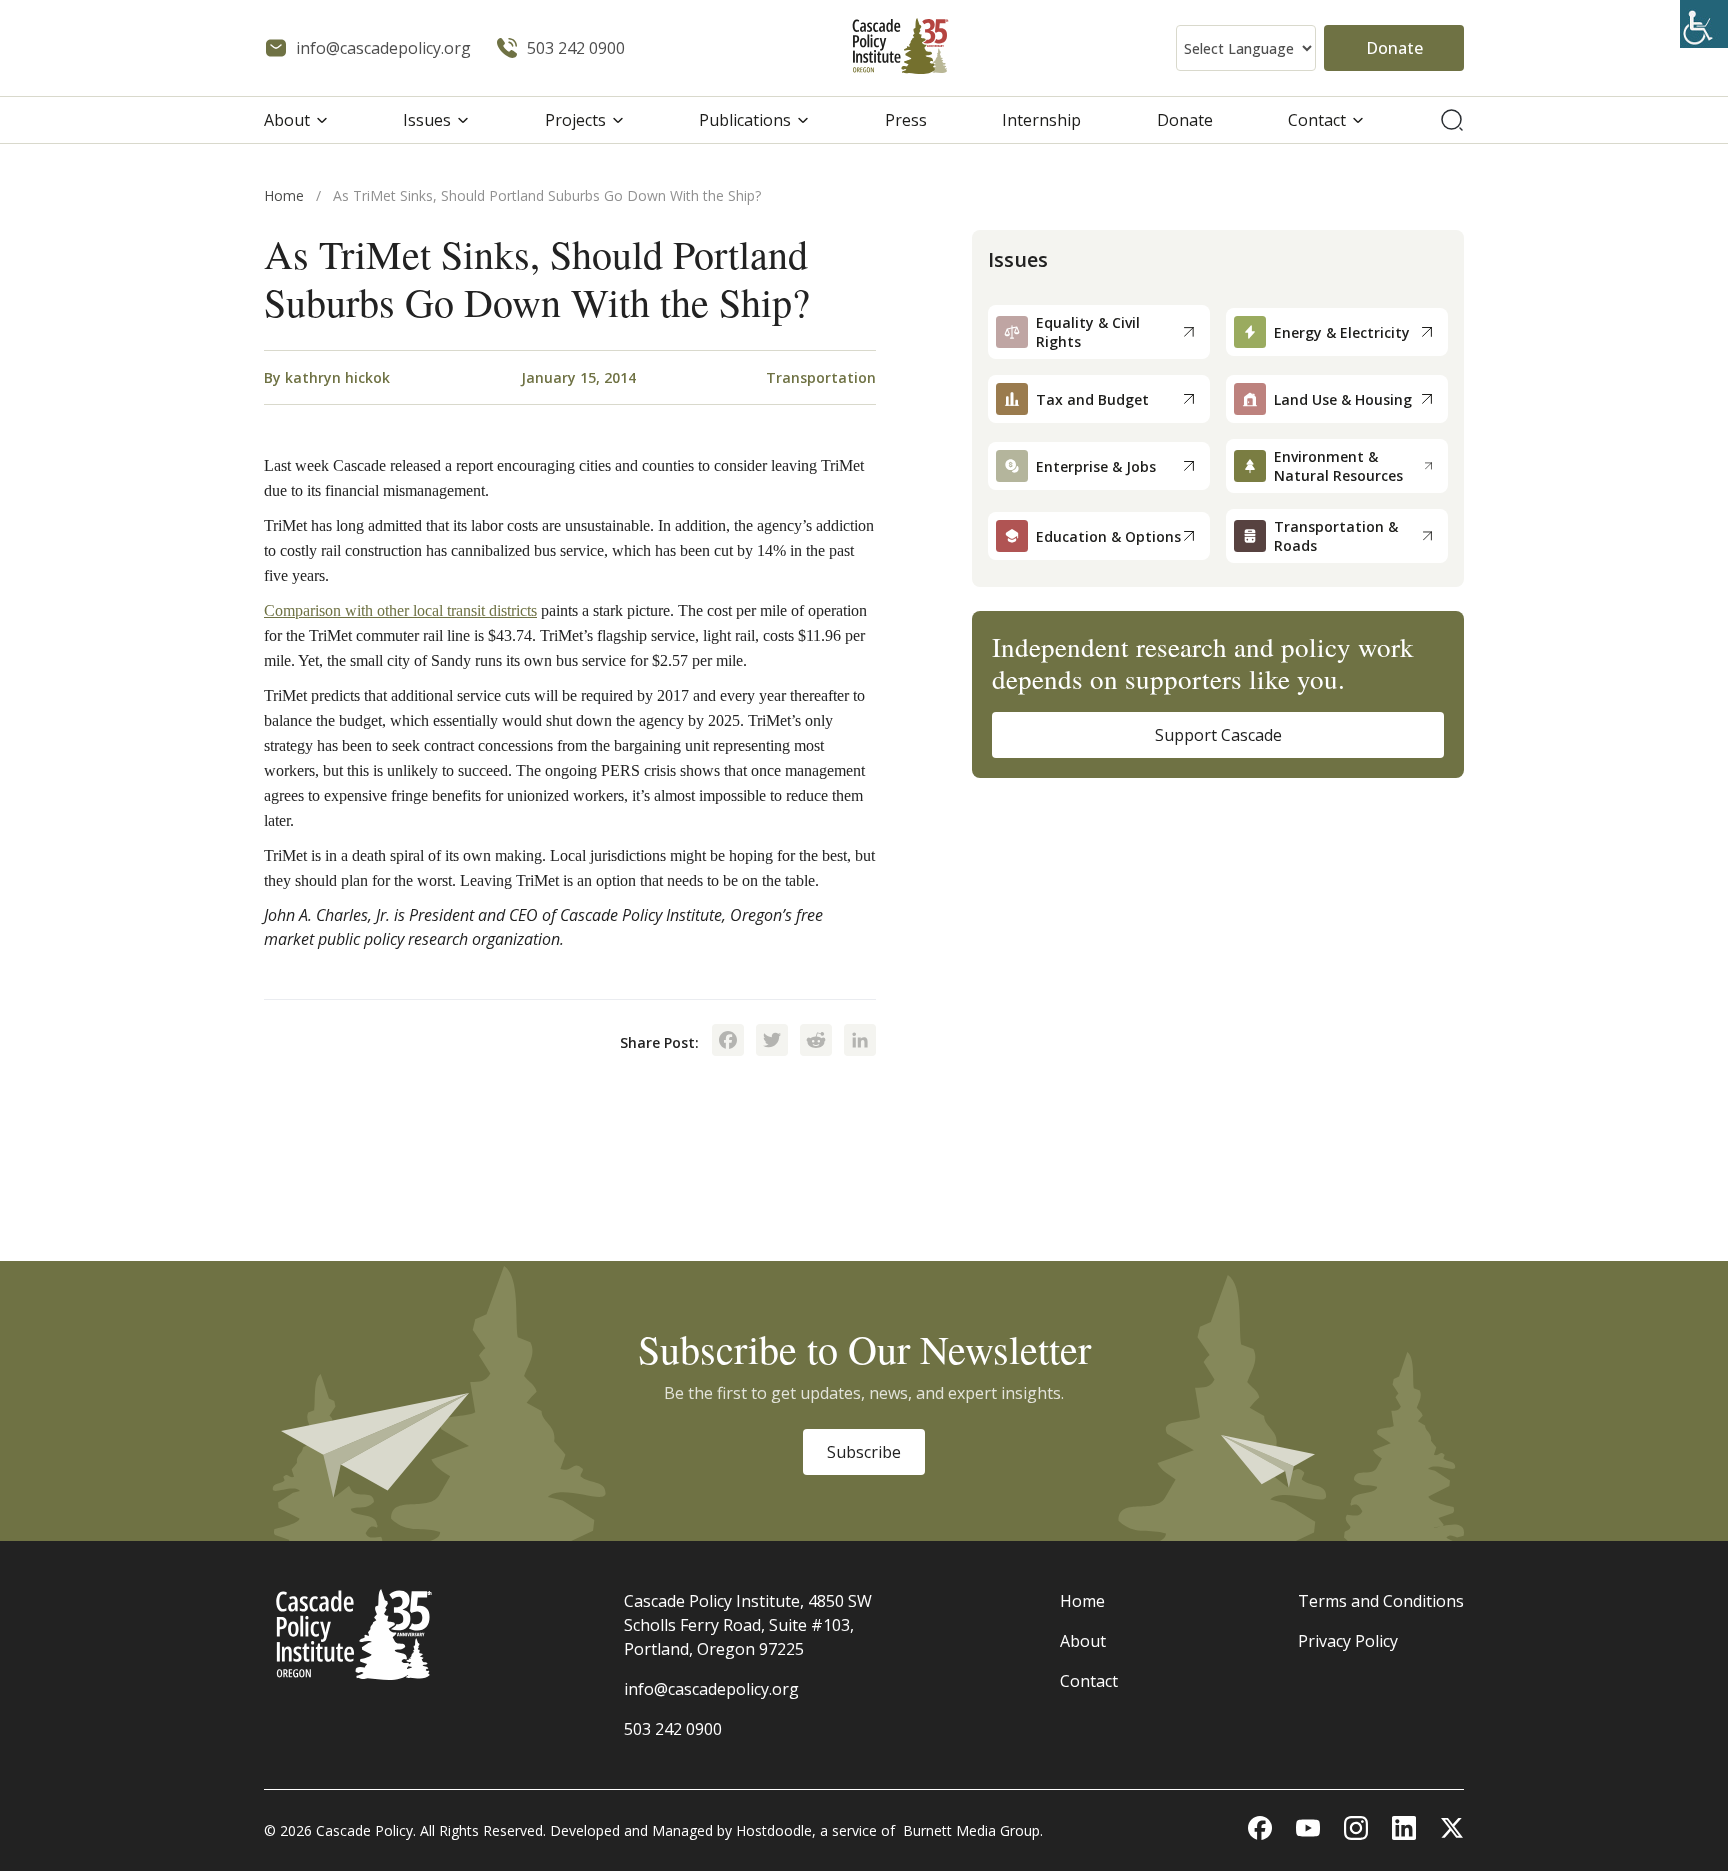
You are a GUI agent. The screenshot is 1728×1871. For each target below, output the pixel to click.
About (287, 120)
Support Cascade (1218, 735)
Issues (427, 120)
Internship (1041, 120)
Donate (1394, 48)
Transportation (821, 377)
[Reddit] (816, 1042)
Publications (745, 120)
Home (284, 195)
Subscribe (864, 1452)
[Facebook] (728, 1042)
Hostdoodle (774, 1830)
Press (906, 120)
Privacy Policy (1348, 1641)
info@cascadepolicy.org (711, 1689)
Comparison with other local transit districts (400, 610)
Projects (575, 120)
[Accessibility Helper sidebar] (1704, 24)
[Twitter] (772, 1042)
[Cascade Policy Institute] (900, 48)
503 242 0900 (673, 1729)
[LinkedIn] (860, 1042)
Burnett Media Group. (973, 1830)
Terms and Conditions (1381, 1601)
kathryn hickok (337, 377)
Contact (1317, 120)
